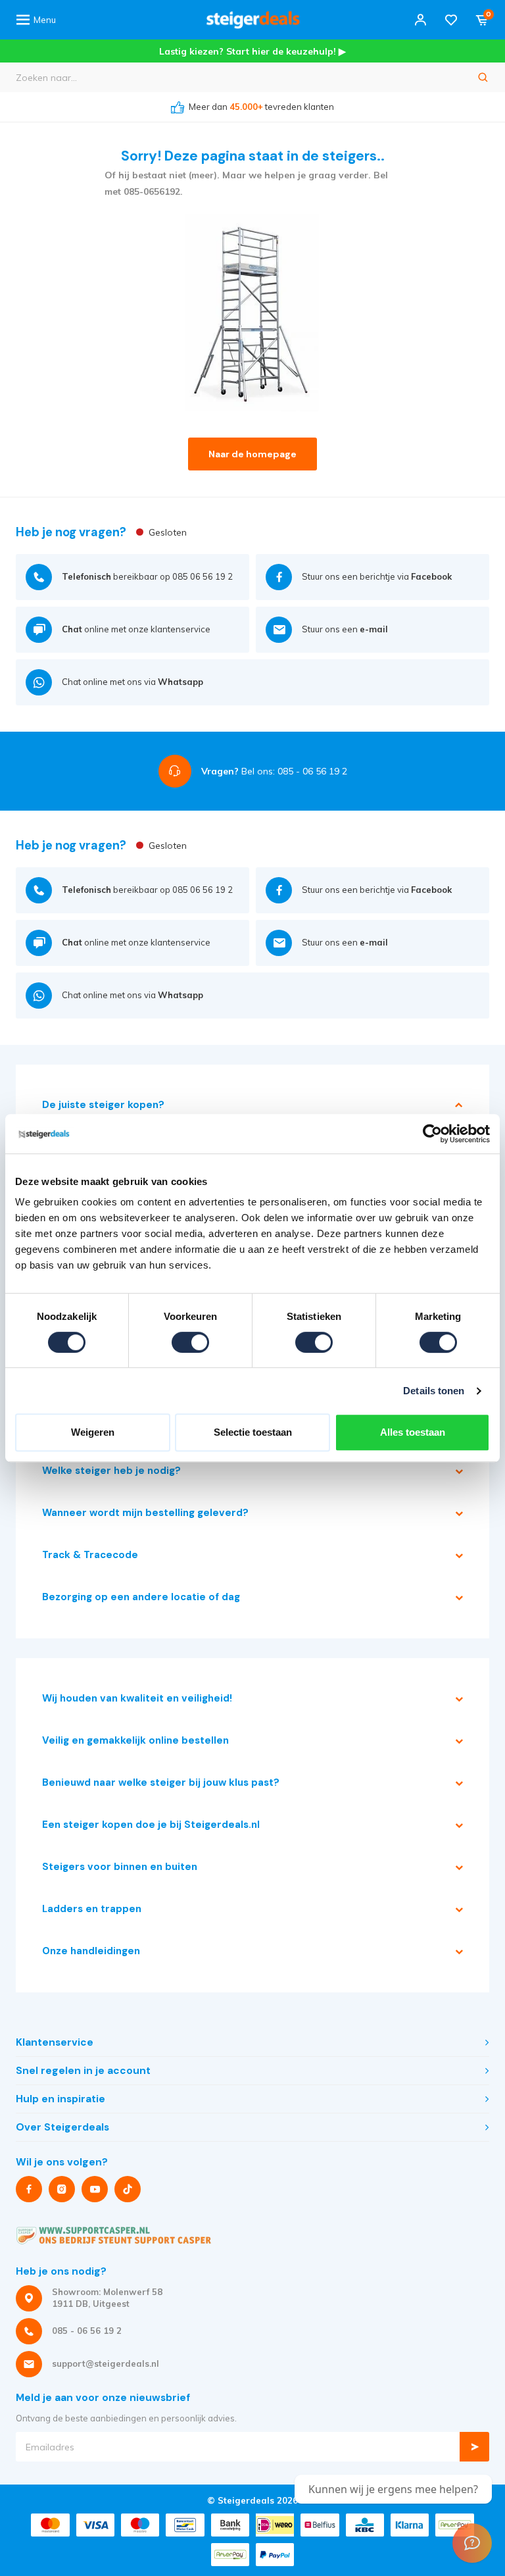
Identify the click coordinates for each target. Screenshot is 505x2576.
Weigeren (93, 1432)
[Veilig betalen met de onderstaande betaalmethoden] (50, 2525)
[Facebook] (29, 2189)
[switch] (190, 1342)
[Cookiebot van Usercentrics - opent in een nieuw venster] (432, 1134)
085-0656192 (152, 191)
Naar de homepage (252, 454)
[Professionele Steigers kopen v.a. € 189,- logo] (253, 20)
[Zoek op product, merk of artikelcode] (483, 77)
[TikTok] (128, 2189)
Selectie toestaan (253, 1432)
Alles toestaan (413, 1432)
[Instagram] (62, 2189)
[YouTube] (95, 2189)
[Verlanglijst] (451, 20)
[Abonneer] (474, 2447)
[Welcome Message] (472, 2543)
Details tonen (434, 1391)
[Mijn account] (420, 20)
